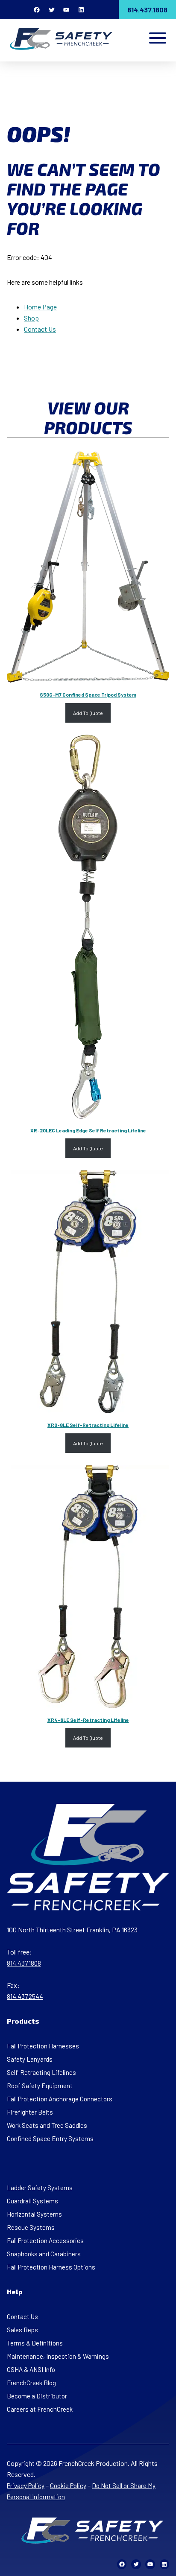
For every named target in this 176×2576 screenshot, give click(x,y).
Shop (31, 318)
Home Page (40, 307)
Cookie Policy (68, 2486)
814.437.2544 (25, 1996)
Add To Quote (88, 713)
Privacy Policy (26, 2486)
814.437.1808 (147, 10)
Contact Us (40, 329)
